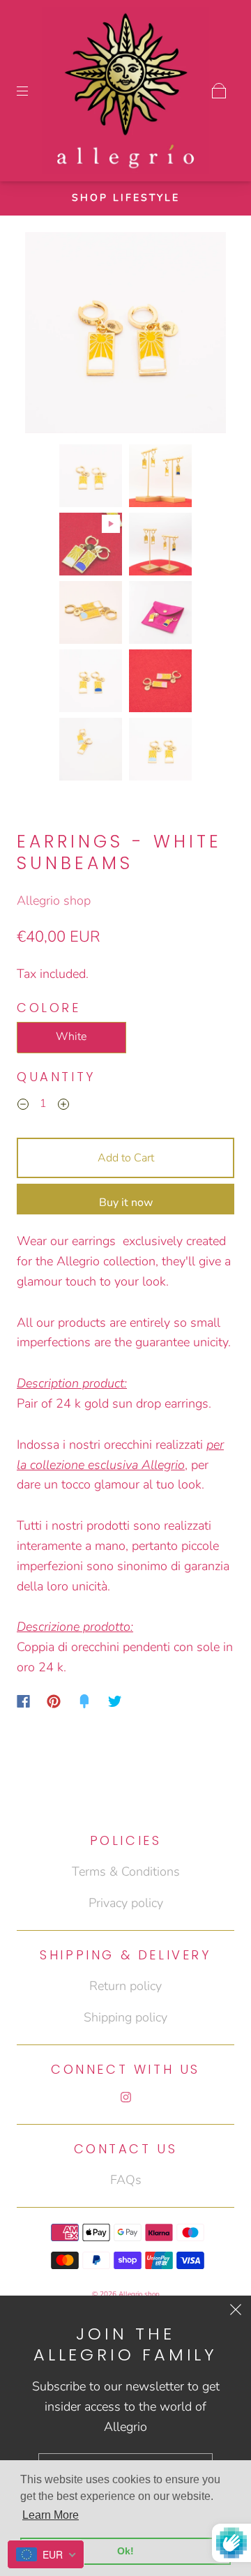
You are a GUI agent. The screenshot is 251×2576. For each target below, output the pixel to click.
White (71, 1037)
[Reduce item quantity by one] (23, 1106)
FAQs (126, 2180)
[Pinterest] (54, 1701)
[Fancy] (84, 1701)
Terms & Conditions (126, 1871)
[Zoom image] (126, 336)
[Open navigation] (32, 91)
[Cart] (219, 91)
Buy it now (126, 1203)
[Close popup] (236, 2311)
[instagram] (125, 2097)
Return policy (125, 1986)
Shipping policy (125, 2017)
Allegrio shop (54, 901)
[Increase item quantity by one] (63, 1106)
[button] (45, 336)
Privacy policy (126, 1903)
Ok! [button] (125, 2551)
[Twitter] (115, 1701)
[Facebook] (23, 1701)
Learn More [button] (51, 2515)
